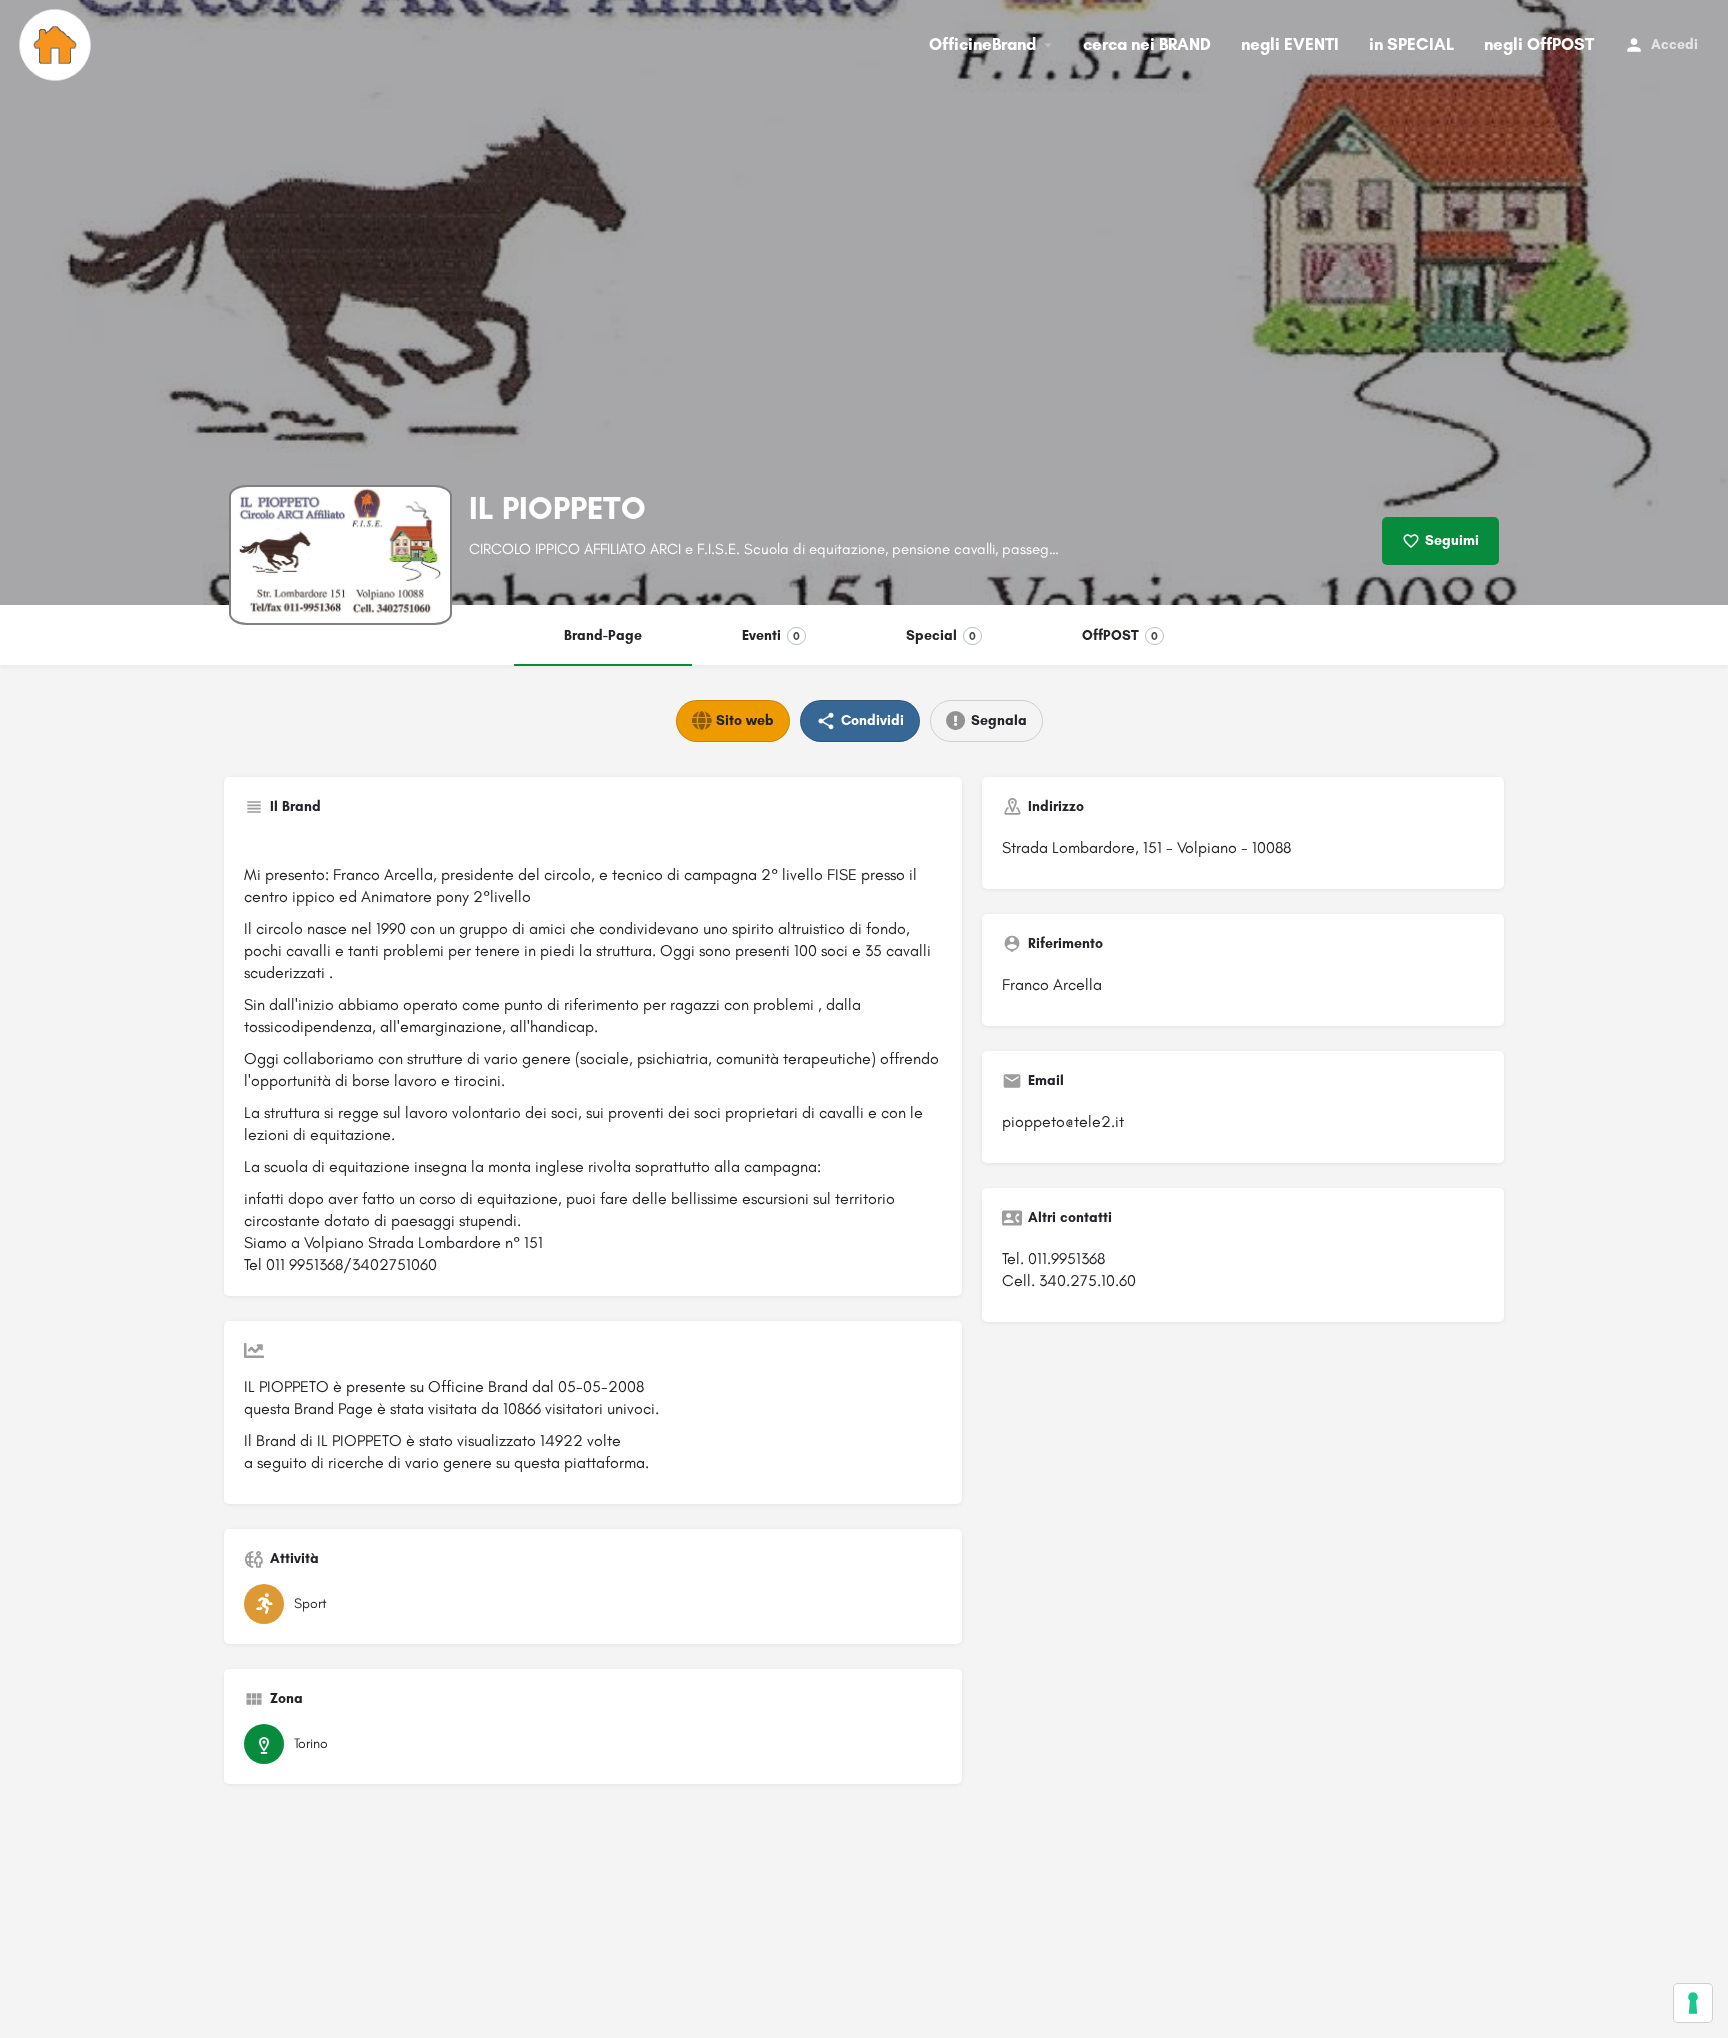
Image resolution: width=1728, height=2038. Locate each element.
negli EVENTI (1290, 44)
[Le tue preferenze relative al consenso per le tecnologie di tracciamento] (1693, 2003)
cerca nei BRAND (1147, 44)
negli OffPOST (1539, 44)
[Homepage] (57, 45)
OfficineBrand (982, 44)
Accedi (1674, 44)
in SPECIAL (1411, 44)
